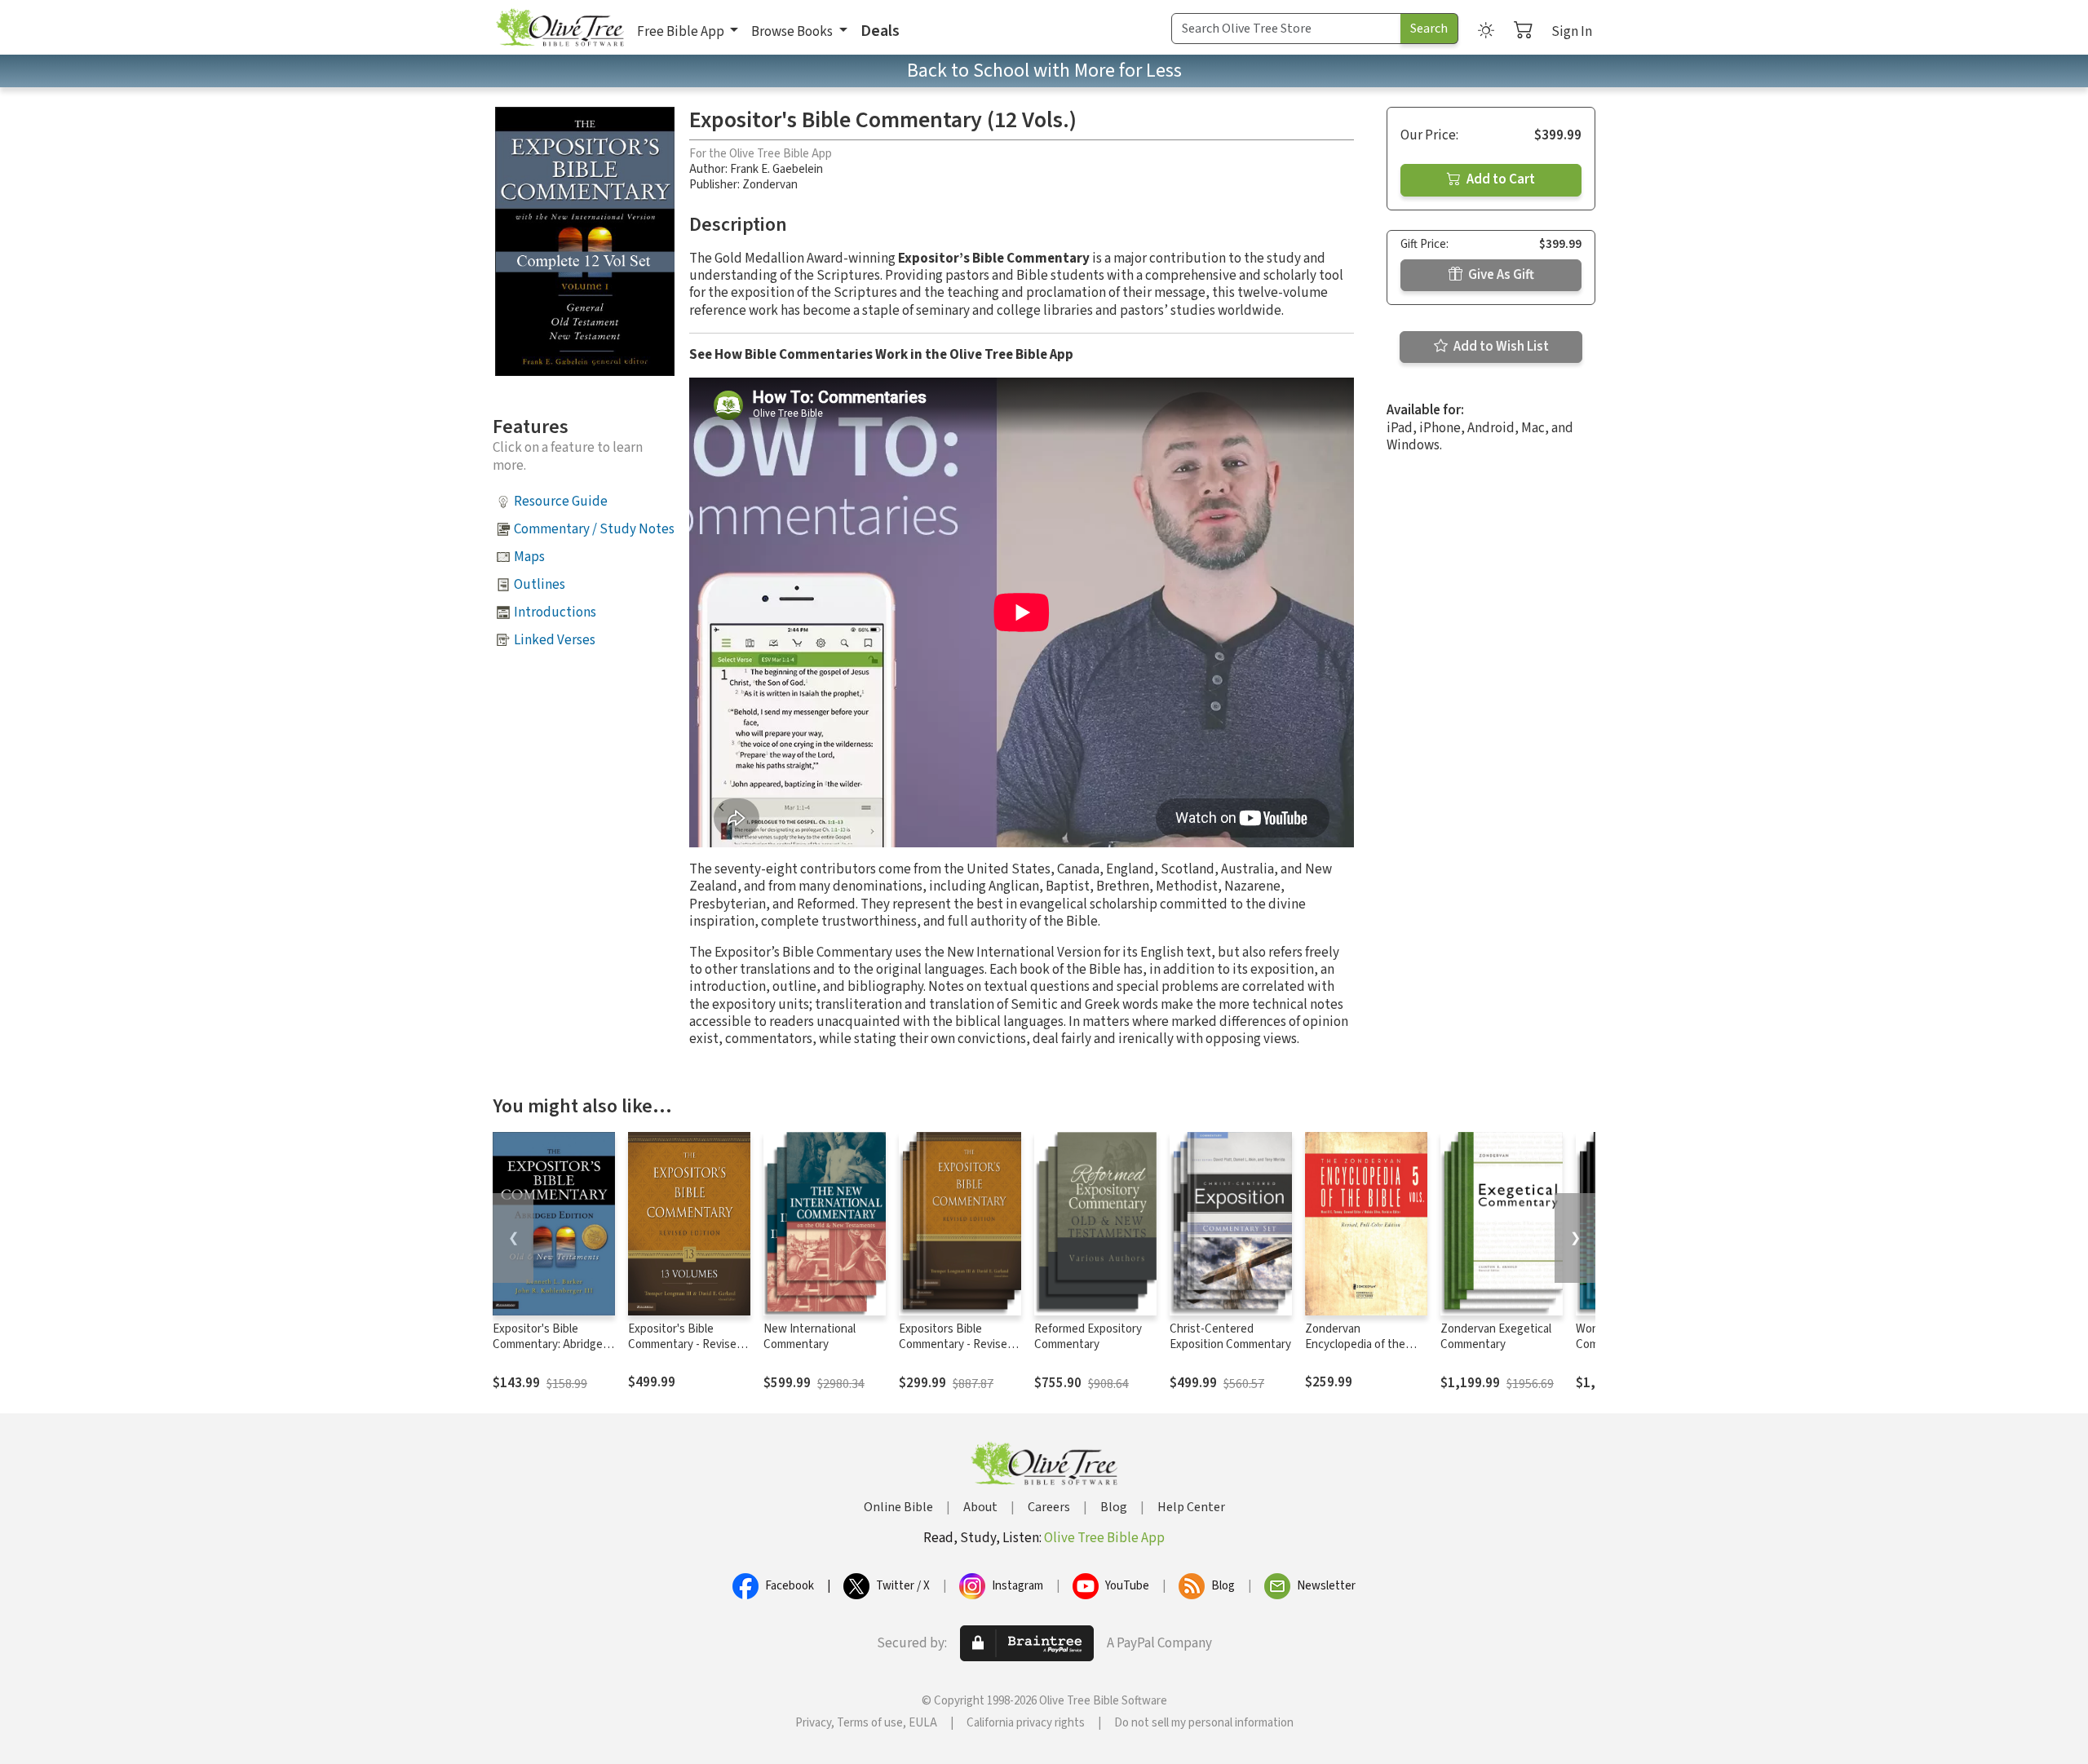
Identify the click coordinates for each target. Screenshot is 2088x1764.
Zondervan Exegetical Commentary (1496, 1337)
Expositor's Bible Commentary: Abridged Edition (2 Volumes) (551, 1344)
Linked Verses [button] (555, 640)
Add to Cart (1500, 179)
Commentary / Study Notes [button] (594, 529)
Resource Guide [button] (561, 502)
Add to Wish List (1500, 347)
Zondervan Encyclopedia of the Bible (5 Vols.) (1355, 1344)
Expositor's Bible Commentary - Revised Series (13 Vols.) (686, 1344)
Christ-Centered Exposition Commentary (1230, 1337)
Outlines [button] (540, 585)
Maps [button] (529, 557)
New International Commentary (810, 1337)
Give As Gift (1500, 275)
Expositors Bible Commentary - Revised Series (956, 1344)
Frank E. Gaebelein (776, 169)
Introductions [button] (555, 612)
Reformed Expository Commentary (1088, 1337)
